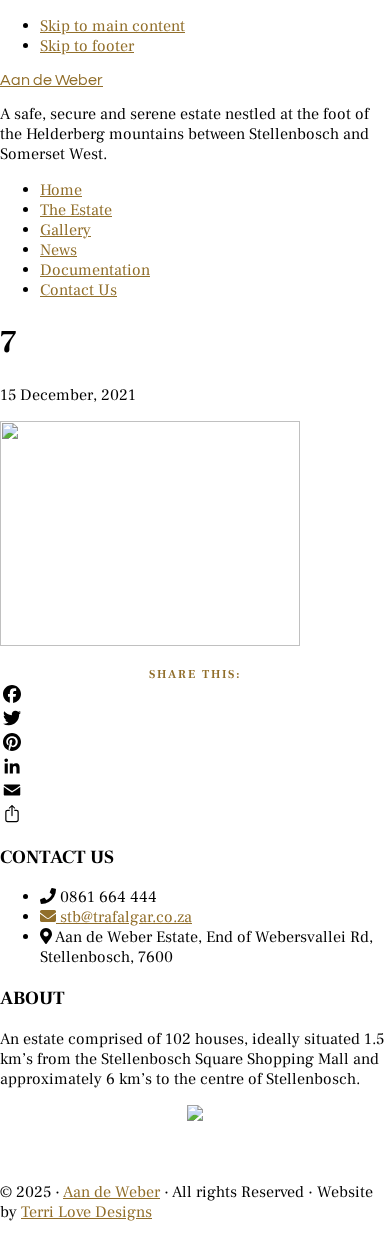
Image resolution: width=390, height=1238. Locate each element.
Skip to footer (87, 46)
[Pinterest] (195, 742)
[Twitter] (195, 718)
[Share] (195, 814)
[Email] (195, 790)
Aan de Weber (51, 80)
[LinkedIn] (195, 766)
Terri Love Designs (86, 1212)
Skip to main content (112, 26)
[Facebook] (195, 694)
